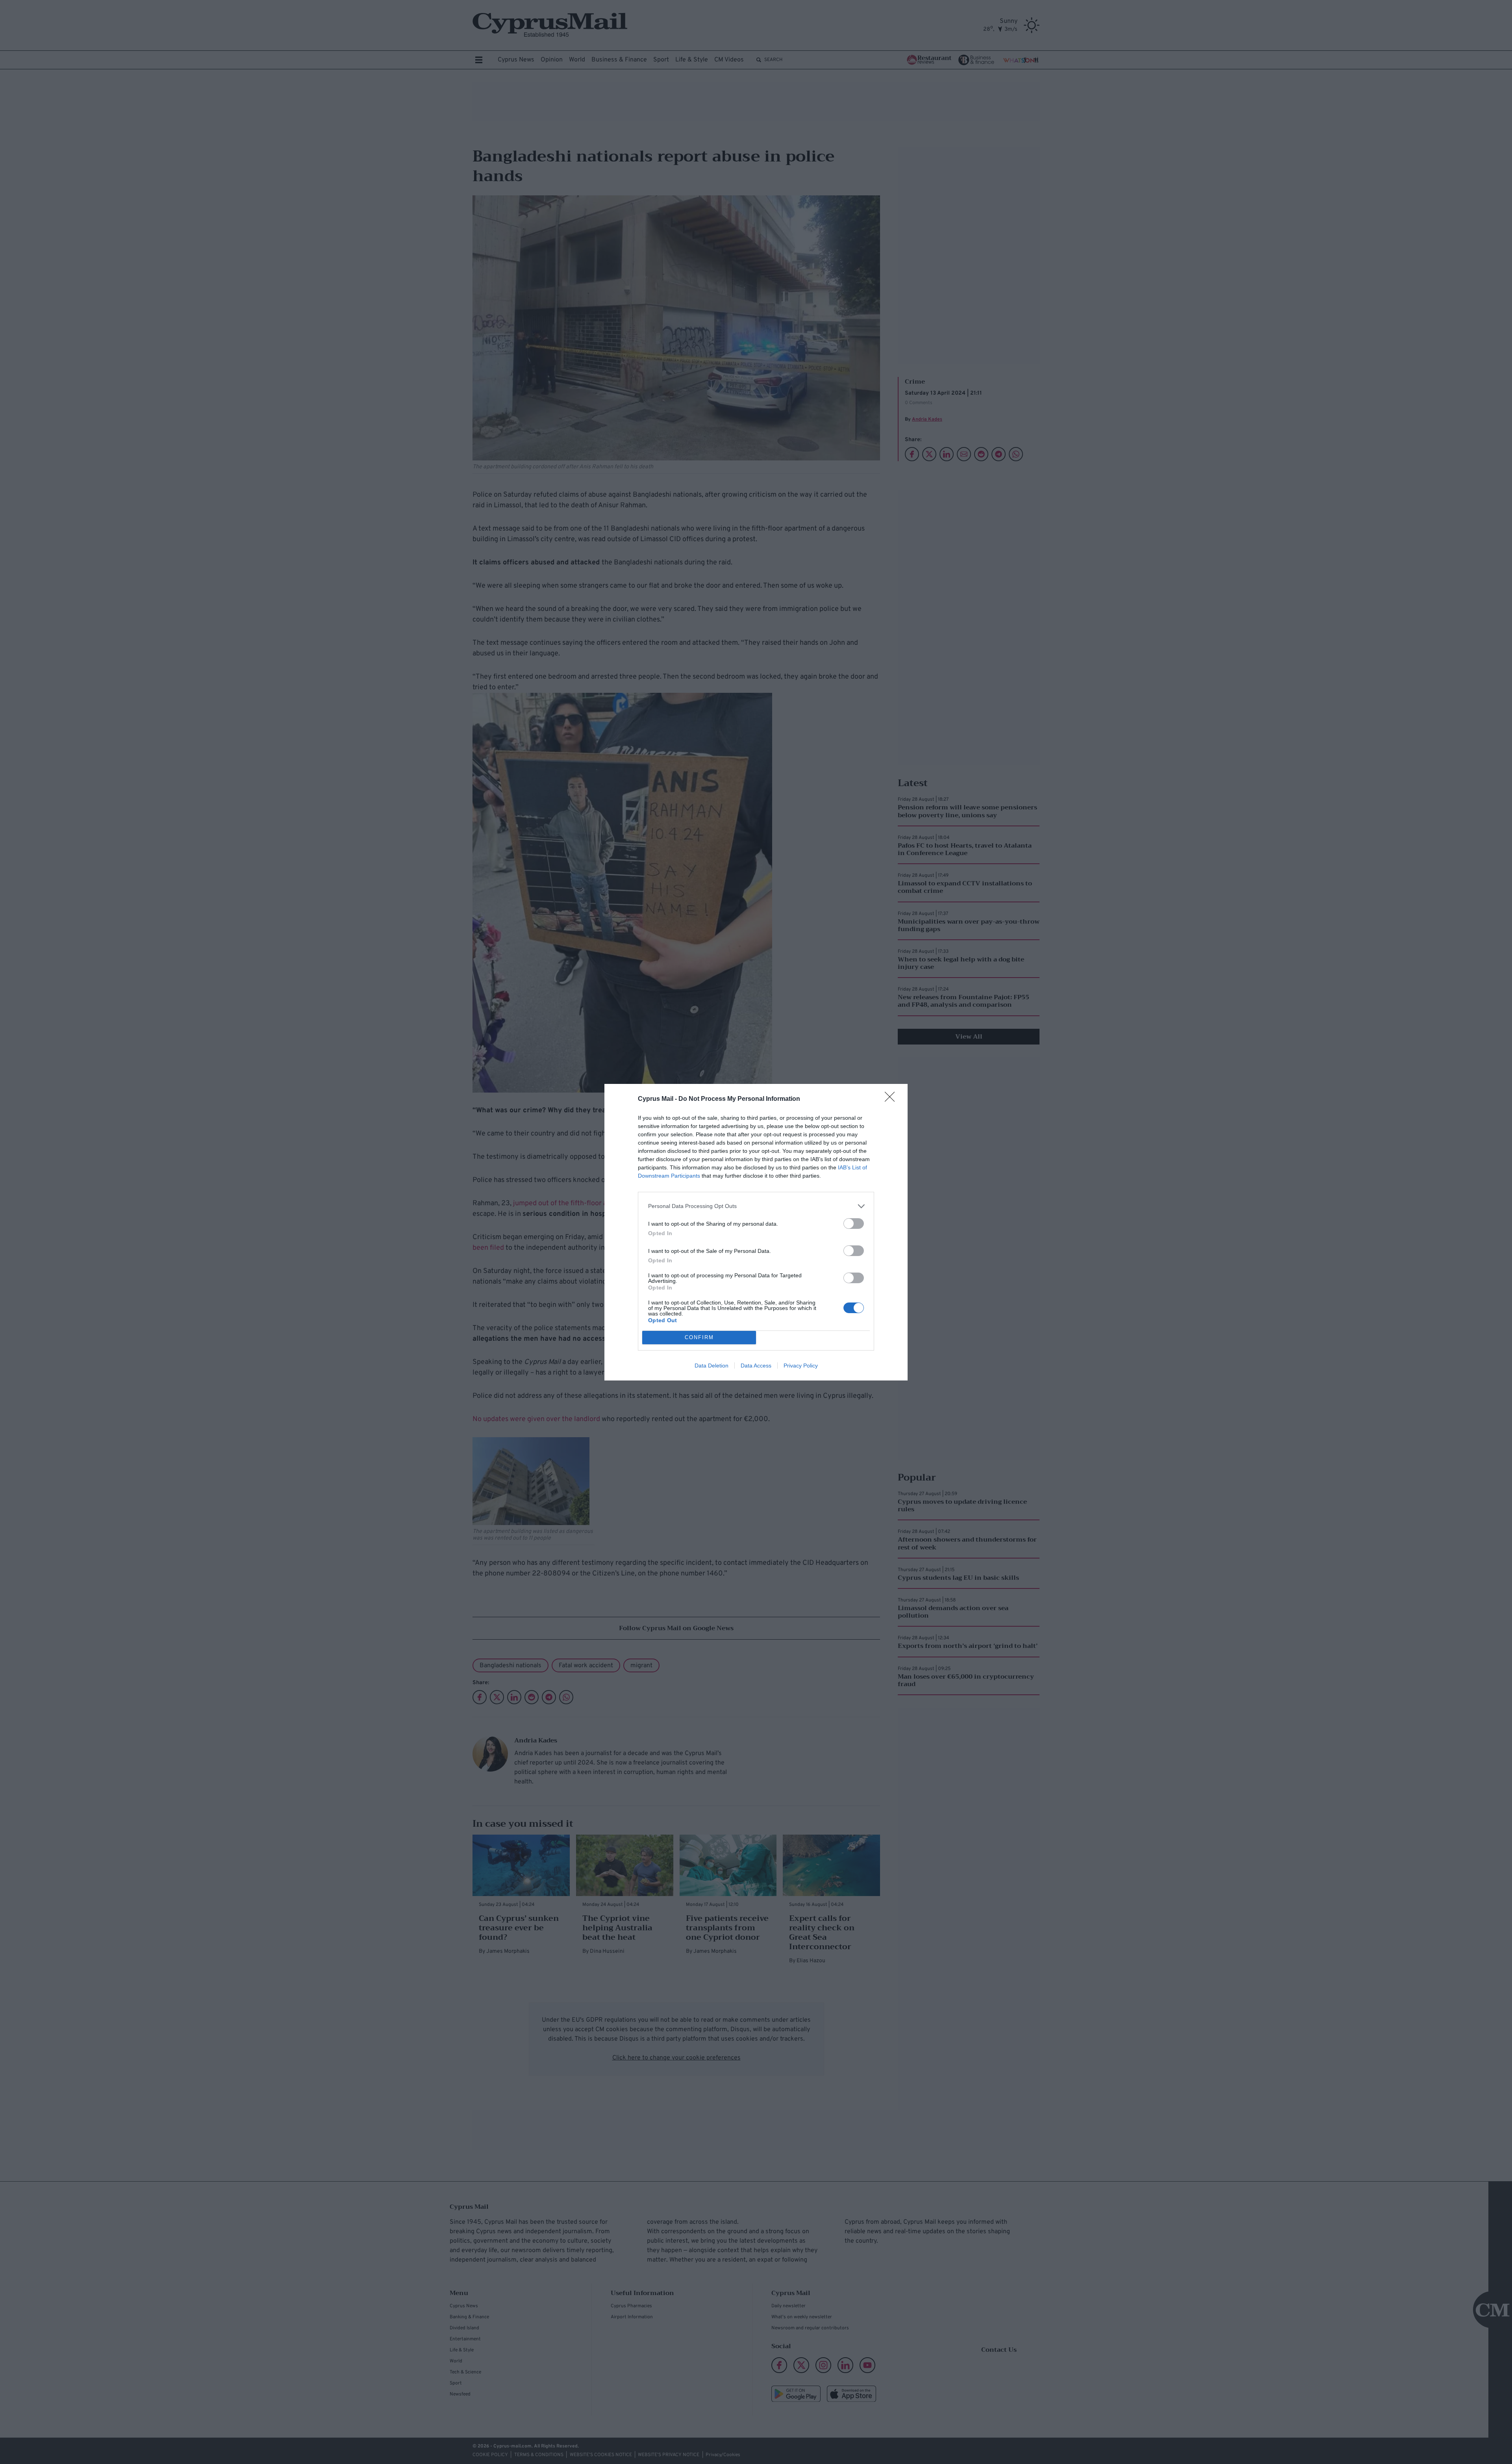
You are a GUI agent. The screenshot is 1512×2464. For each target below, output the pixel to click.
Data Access (756, 1366)
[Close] (892, 1099)
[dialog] (756, 1232)
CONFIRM (699, 1337)
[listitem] (756, 1206)
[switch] (854, 1224)
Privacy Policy (801, 1366)
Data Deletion (712, 1366)
